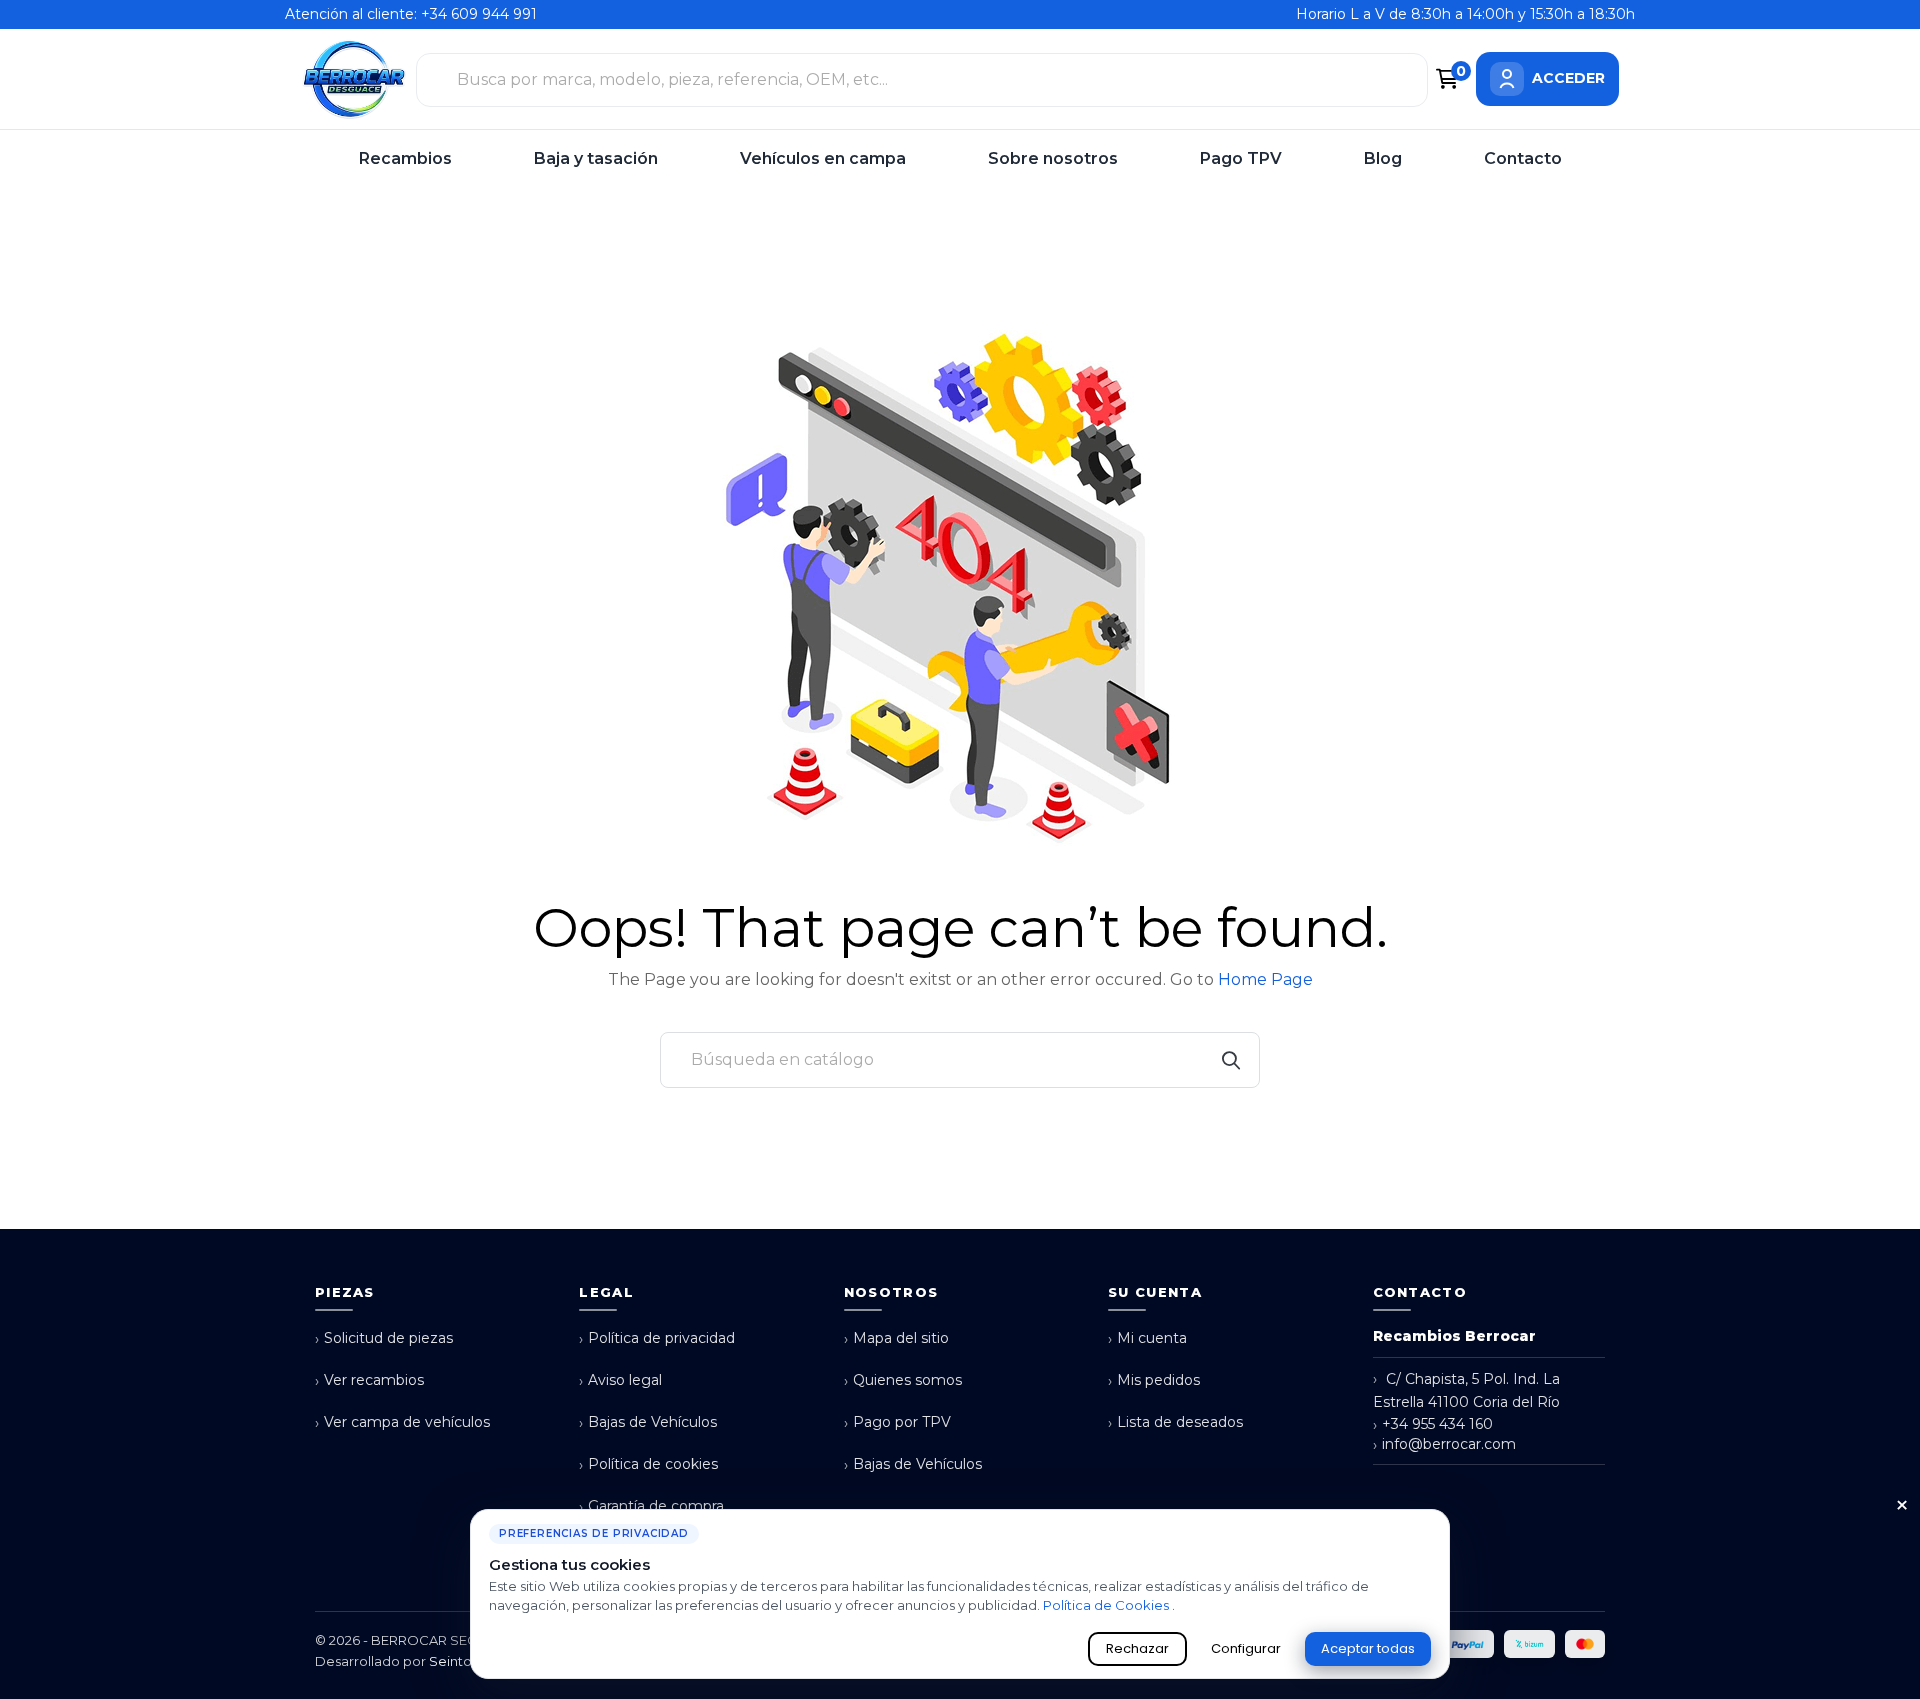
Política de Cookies (1107, 1605)
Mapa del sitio (896, 1338)
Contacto (1523, 158)
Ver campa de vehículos (402, 1422)
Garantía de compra (651, 1506)
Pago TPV (1241, 158)
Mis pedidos (1154, 1380)
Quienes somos (903, 1380)
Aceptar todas (1368, 1648)
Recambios (405, 158)
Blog (1383, 158)
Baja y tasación (596, 158)
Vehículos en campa (823, 158)
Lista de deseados (1175, 1422)
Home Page (1265, 979)
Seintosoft (462, 1661)
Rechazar (1137, 1648)
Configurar (1246, 1648)
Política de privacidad (657, 1338)
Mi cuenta (1147, 1338)
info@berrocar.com (1444, 1444)
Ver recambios (369, 1380)
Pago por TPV (897, 1422)
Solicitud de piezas (384, 1338)
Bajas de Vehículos (648, 1422)
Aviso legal (620, 1380)
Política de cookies (648, 1464)
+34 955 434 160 (1433, 1424)
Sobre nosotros (1053, 158)
